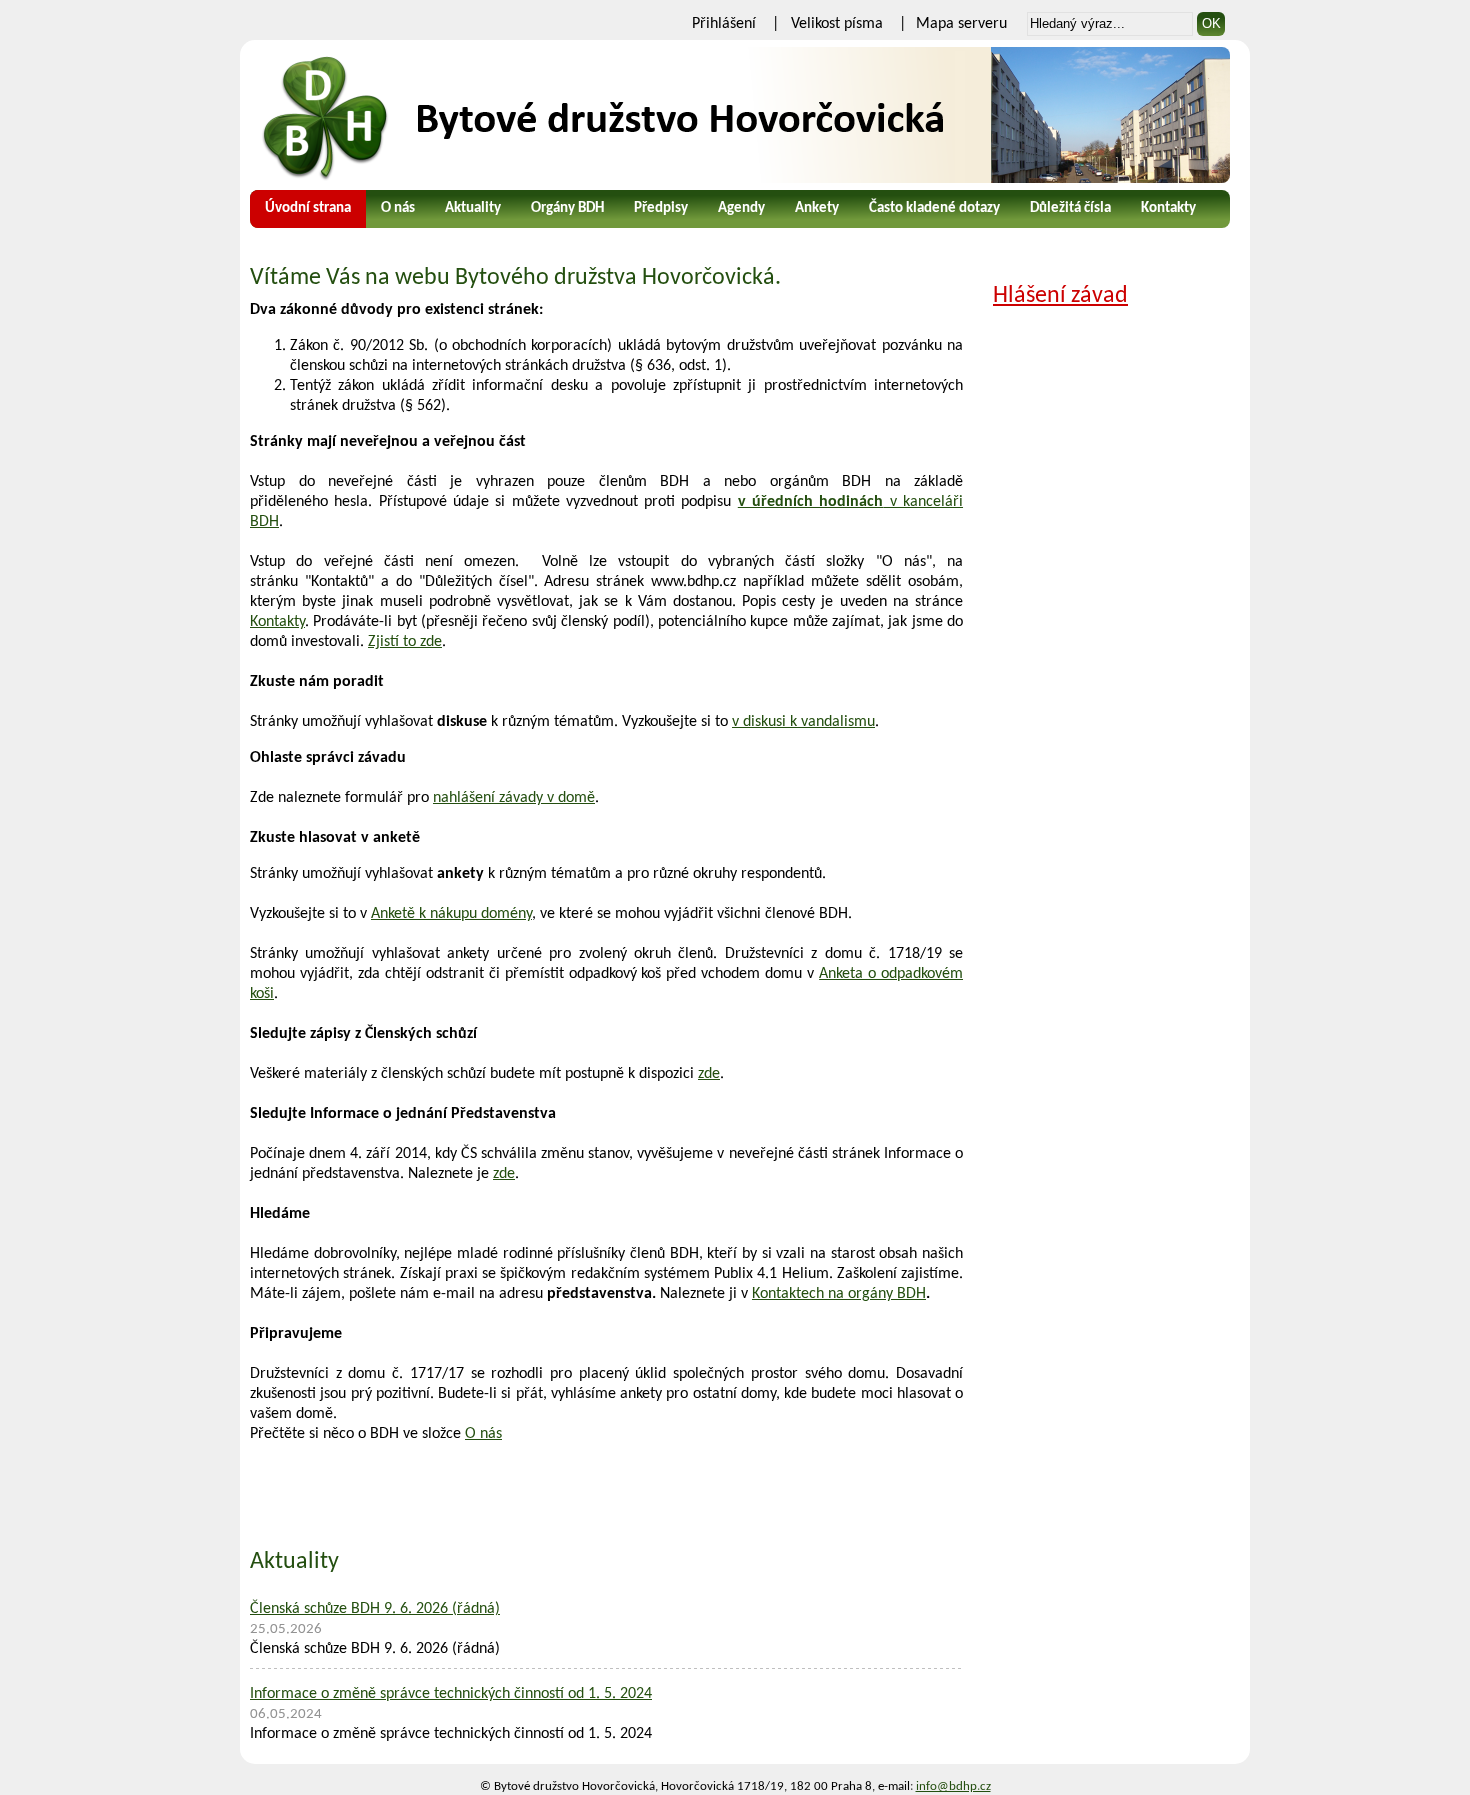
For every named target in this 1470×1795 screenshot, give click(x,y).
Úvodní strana (308, 208)
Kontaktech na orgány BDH (839, 1294)
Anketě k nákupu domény (451, 914)
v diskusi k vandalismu (803, 722)
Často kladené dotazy (934, 208)
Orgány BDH (567, 208)
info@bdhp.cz (953, 1786)
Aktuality (473, 208)
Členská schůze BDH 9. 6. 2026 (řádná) (375, 1609)
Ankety (817, 208)
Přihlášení (724, 24)
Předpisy (661, 208)
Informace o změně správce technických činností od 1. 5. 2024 (451, 1694)
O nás (398, 208)
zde (709, 1074)
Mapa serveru (961, 24)
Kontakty (1168, 208)
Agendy (741, 208)
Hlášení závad (1060, 296)
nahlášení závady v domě (514, 798)
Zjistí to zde (405, 642)
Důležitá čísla (1070, 208)
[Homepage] (740, 115)
